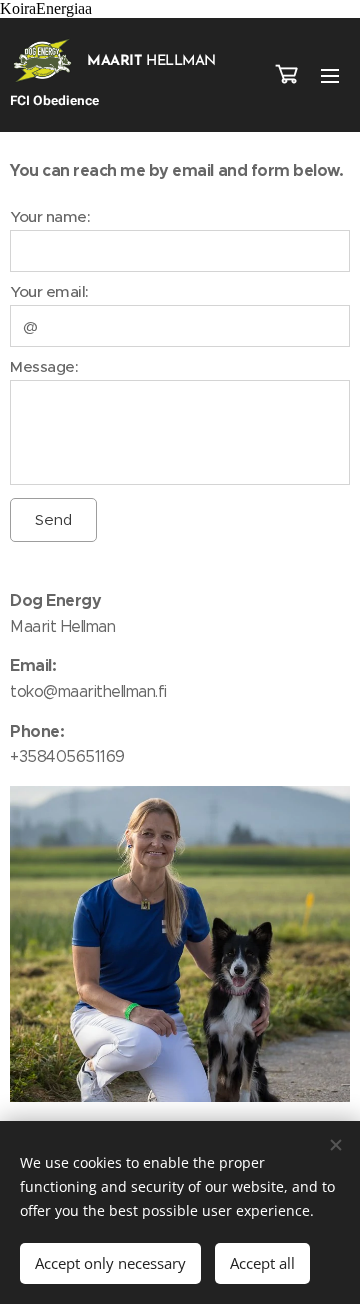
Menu (330, 75)
